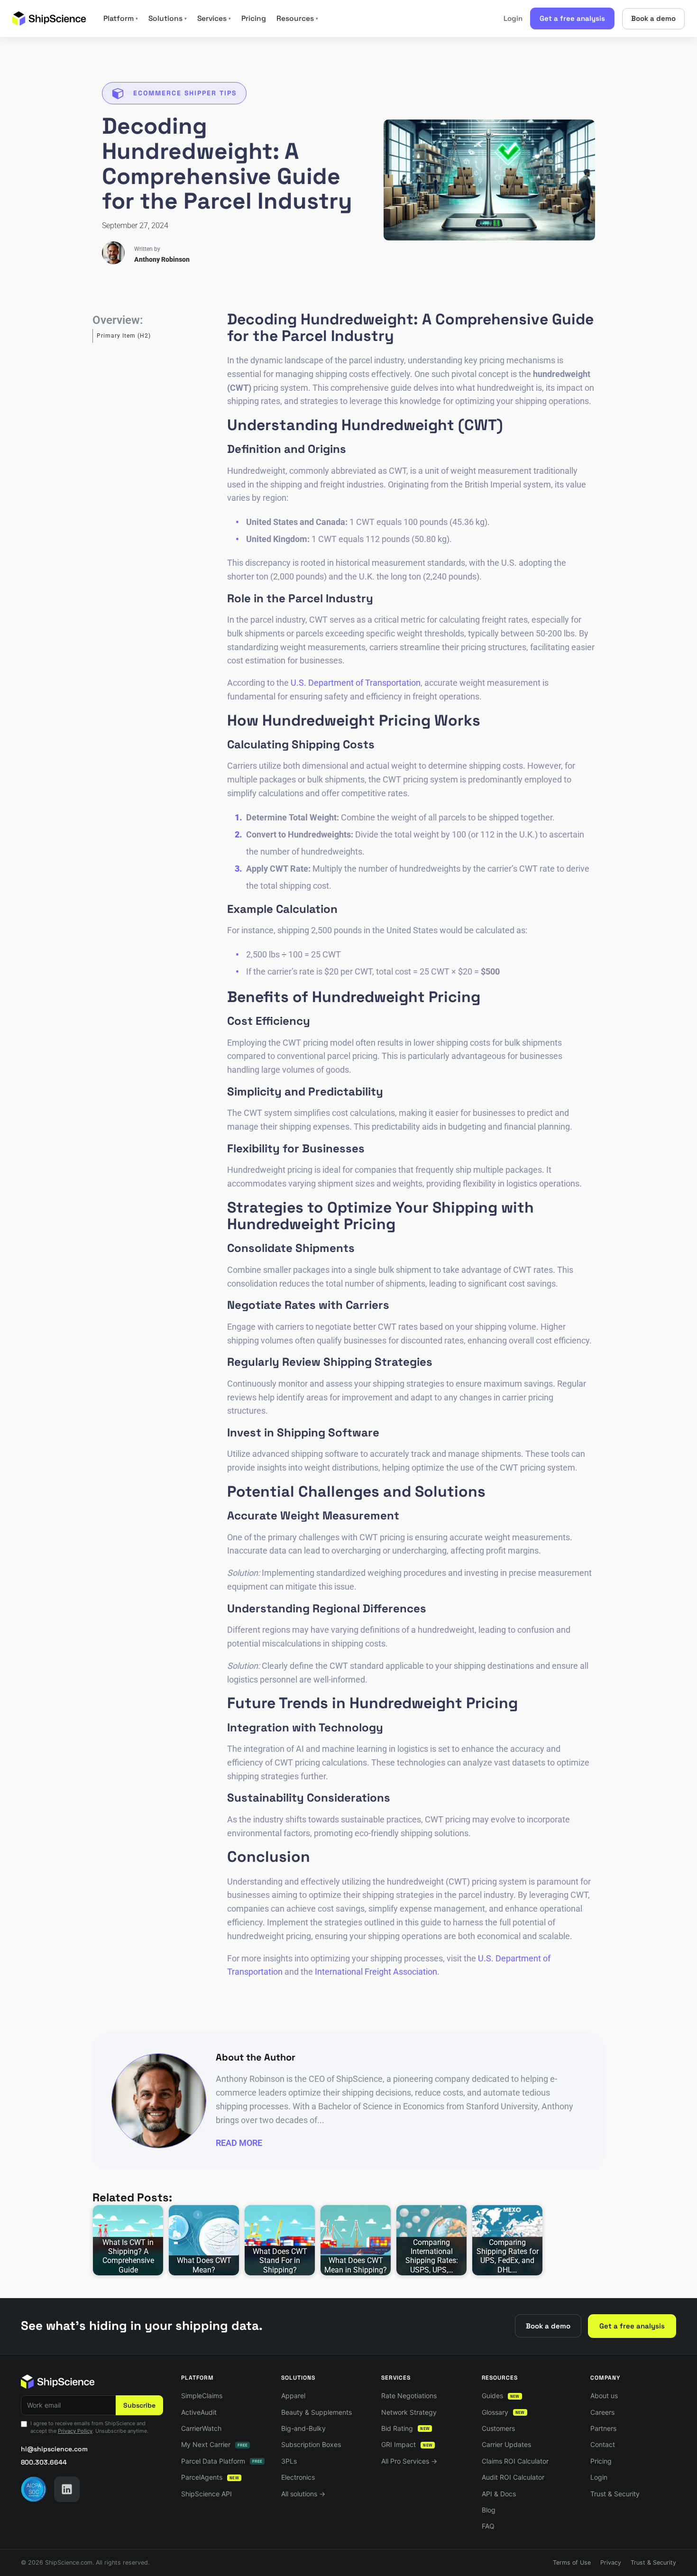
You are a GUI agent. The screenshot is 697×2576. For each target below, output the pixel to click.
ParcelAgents (210, 2477)
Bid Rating (405, 2428)
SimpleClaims (202, 2396)
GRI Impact (407, 2444)
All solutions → (303, 2494)
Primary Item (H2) (124, 336)
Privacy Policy (75, 2431)
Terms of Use (572, 2562)
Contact (603, 2444)
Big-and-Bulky (303, 2428)
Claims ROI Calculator (515, 2461)
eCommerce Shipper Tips (185, 93)
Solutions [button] (168, 18)
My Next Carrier (214, 2444)
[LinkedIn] (67, 2489)
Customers (498, 2428)
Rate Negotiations (409, 2396)
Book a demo (653, 18)
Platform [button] (121, 18)
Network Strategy (409, 2412)
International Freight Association (376, 1972)
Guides (501, 2396)
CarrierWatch (201, 2428)
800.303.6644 (44, 2462)
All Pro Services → (409, 2461)
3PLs (289, 2461)
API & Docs (499, 2494)
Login (513, 18)
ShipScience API (206, 2494)
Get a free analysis (572, 18)
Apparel (293, 2396)
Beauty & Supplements (316, 2412)
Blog (489, 2510)
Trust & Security (615, 2494)
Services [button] (214, 18)
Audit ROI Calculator (513, 2477)
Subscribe (139, 2405)
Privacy (611, 2562)
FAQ (488, 2526)
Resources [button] (297, 18)
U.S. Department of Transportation (356, 683)
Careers (602, 2412)
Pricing (254, 18)
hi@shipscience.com (54, 2449)
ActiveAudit (199, 2412)
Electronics (298, 2477)
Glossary (503, 2412)
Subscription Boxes (311, 2444)
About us (604, 2396)
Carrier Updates (506, 2444)
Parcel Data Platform (222, 2461)
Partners (603, 2428)
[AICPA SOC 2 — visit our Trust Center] (34, 2489)
